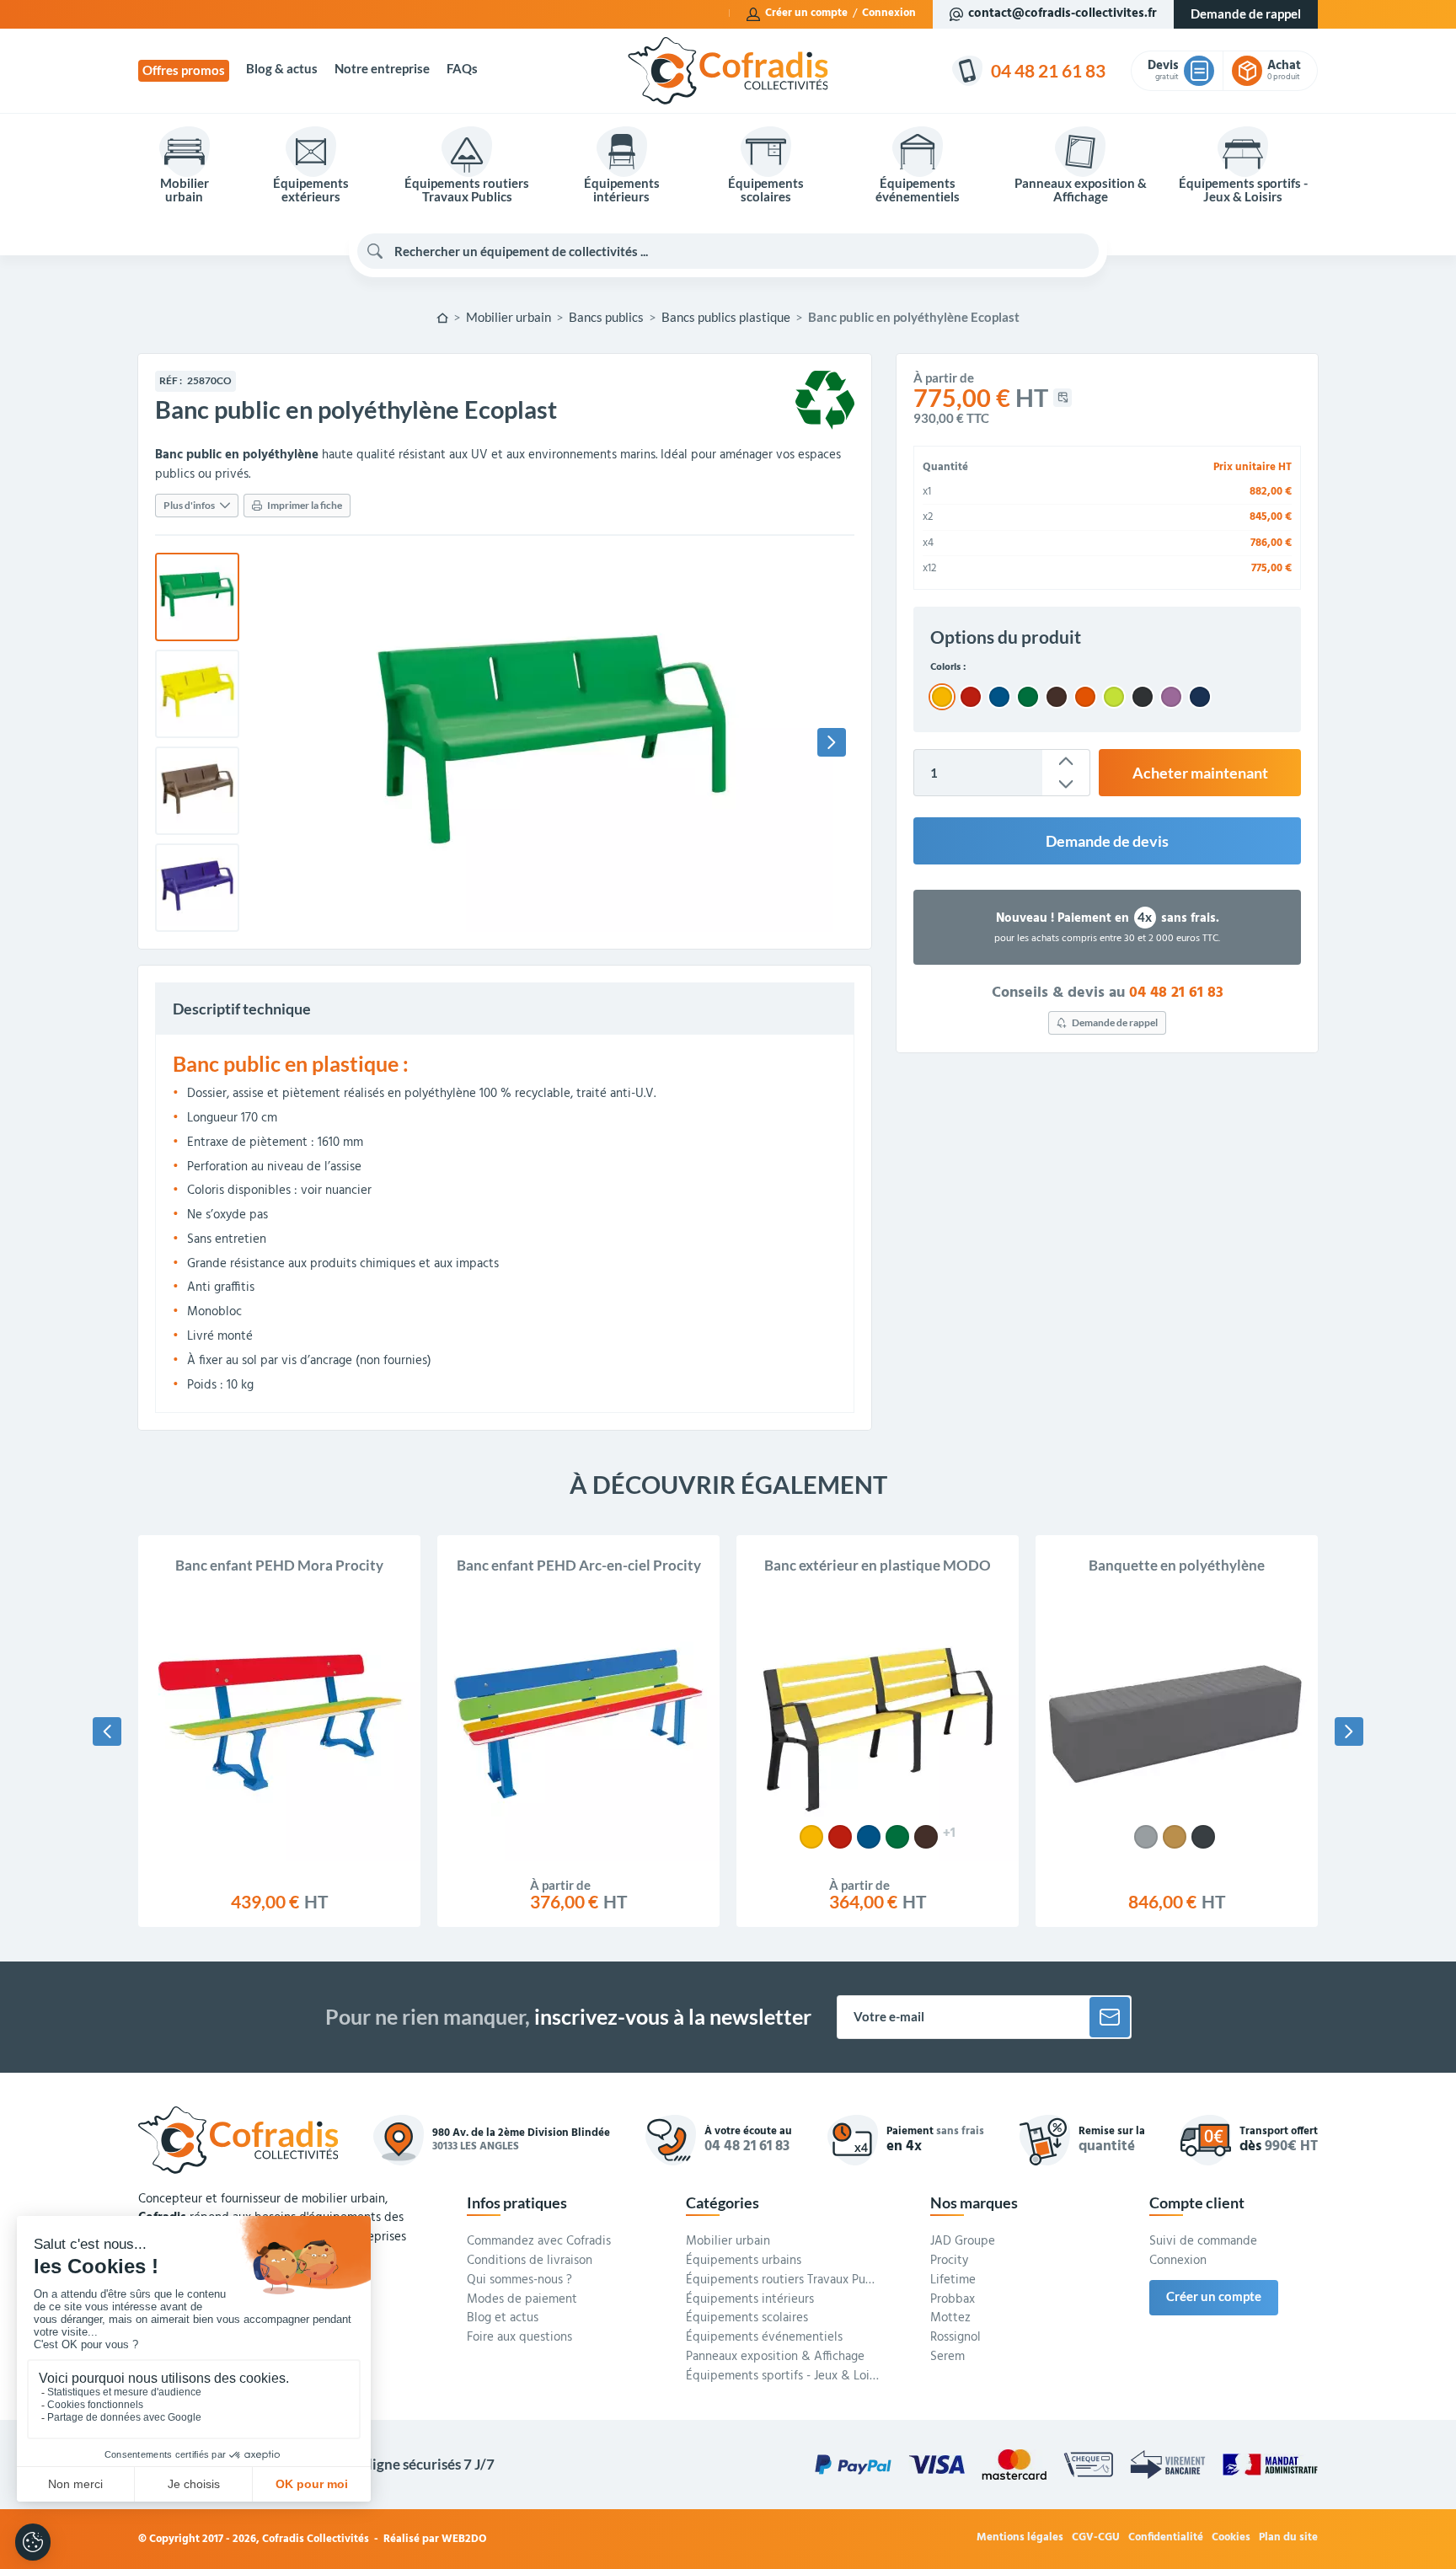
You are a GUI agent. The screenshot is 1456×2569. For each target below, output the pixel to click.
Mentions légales (1020, 2538)
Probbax (953, 2300)
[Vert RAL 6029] (897, 1837)
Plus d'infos (189, 505)
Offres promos (184, 70)
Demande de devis (1107, 841)
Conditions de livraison (530, 2261)
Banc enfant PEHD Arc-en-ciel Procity (579, 1565)
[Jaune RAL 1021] (811, 1837)
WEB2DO (464, 2539)
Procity (949, 2261)
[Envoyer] (1110, 2017)
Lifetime (953, 2281)
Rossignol (955, 2338)
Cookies (1231, 2538)
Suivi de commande (1203, 2242)
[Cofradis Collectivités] (728, 71)
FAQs (462, 69)
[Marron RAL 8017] (926, 1837)
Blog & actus (282, 69)
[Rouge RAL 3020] (840, 1837)
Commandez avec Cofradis (539, 2242)
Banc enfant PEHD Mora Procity (279, 1565)
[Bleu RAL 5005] (869, 1837)
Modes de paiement (522, 2300)
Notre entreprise (382, 69)
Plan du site (1288, 2538)
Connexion (889, 13)
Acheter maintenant (1200, 773)
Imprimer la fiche (305, 505)
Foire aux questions (519, 2338)
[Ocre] (1175, 1837)
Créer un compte (806, 13)
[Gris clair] (1146, 1837)
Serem (947, 2358)
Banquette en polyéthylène (1177, 1565)
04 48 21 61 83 (1176, 993)
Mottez (950, 2319)
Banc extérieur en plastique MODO (878, 1565)
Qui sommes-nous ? (519, 2281)
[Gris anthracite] (1203, 1837)
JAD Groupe (963, 2242)
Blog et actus (503, 2319)
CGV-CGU (1096, 2538)
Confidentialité (1166, 2538)
